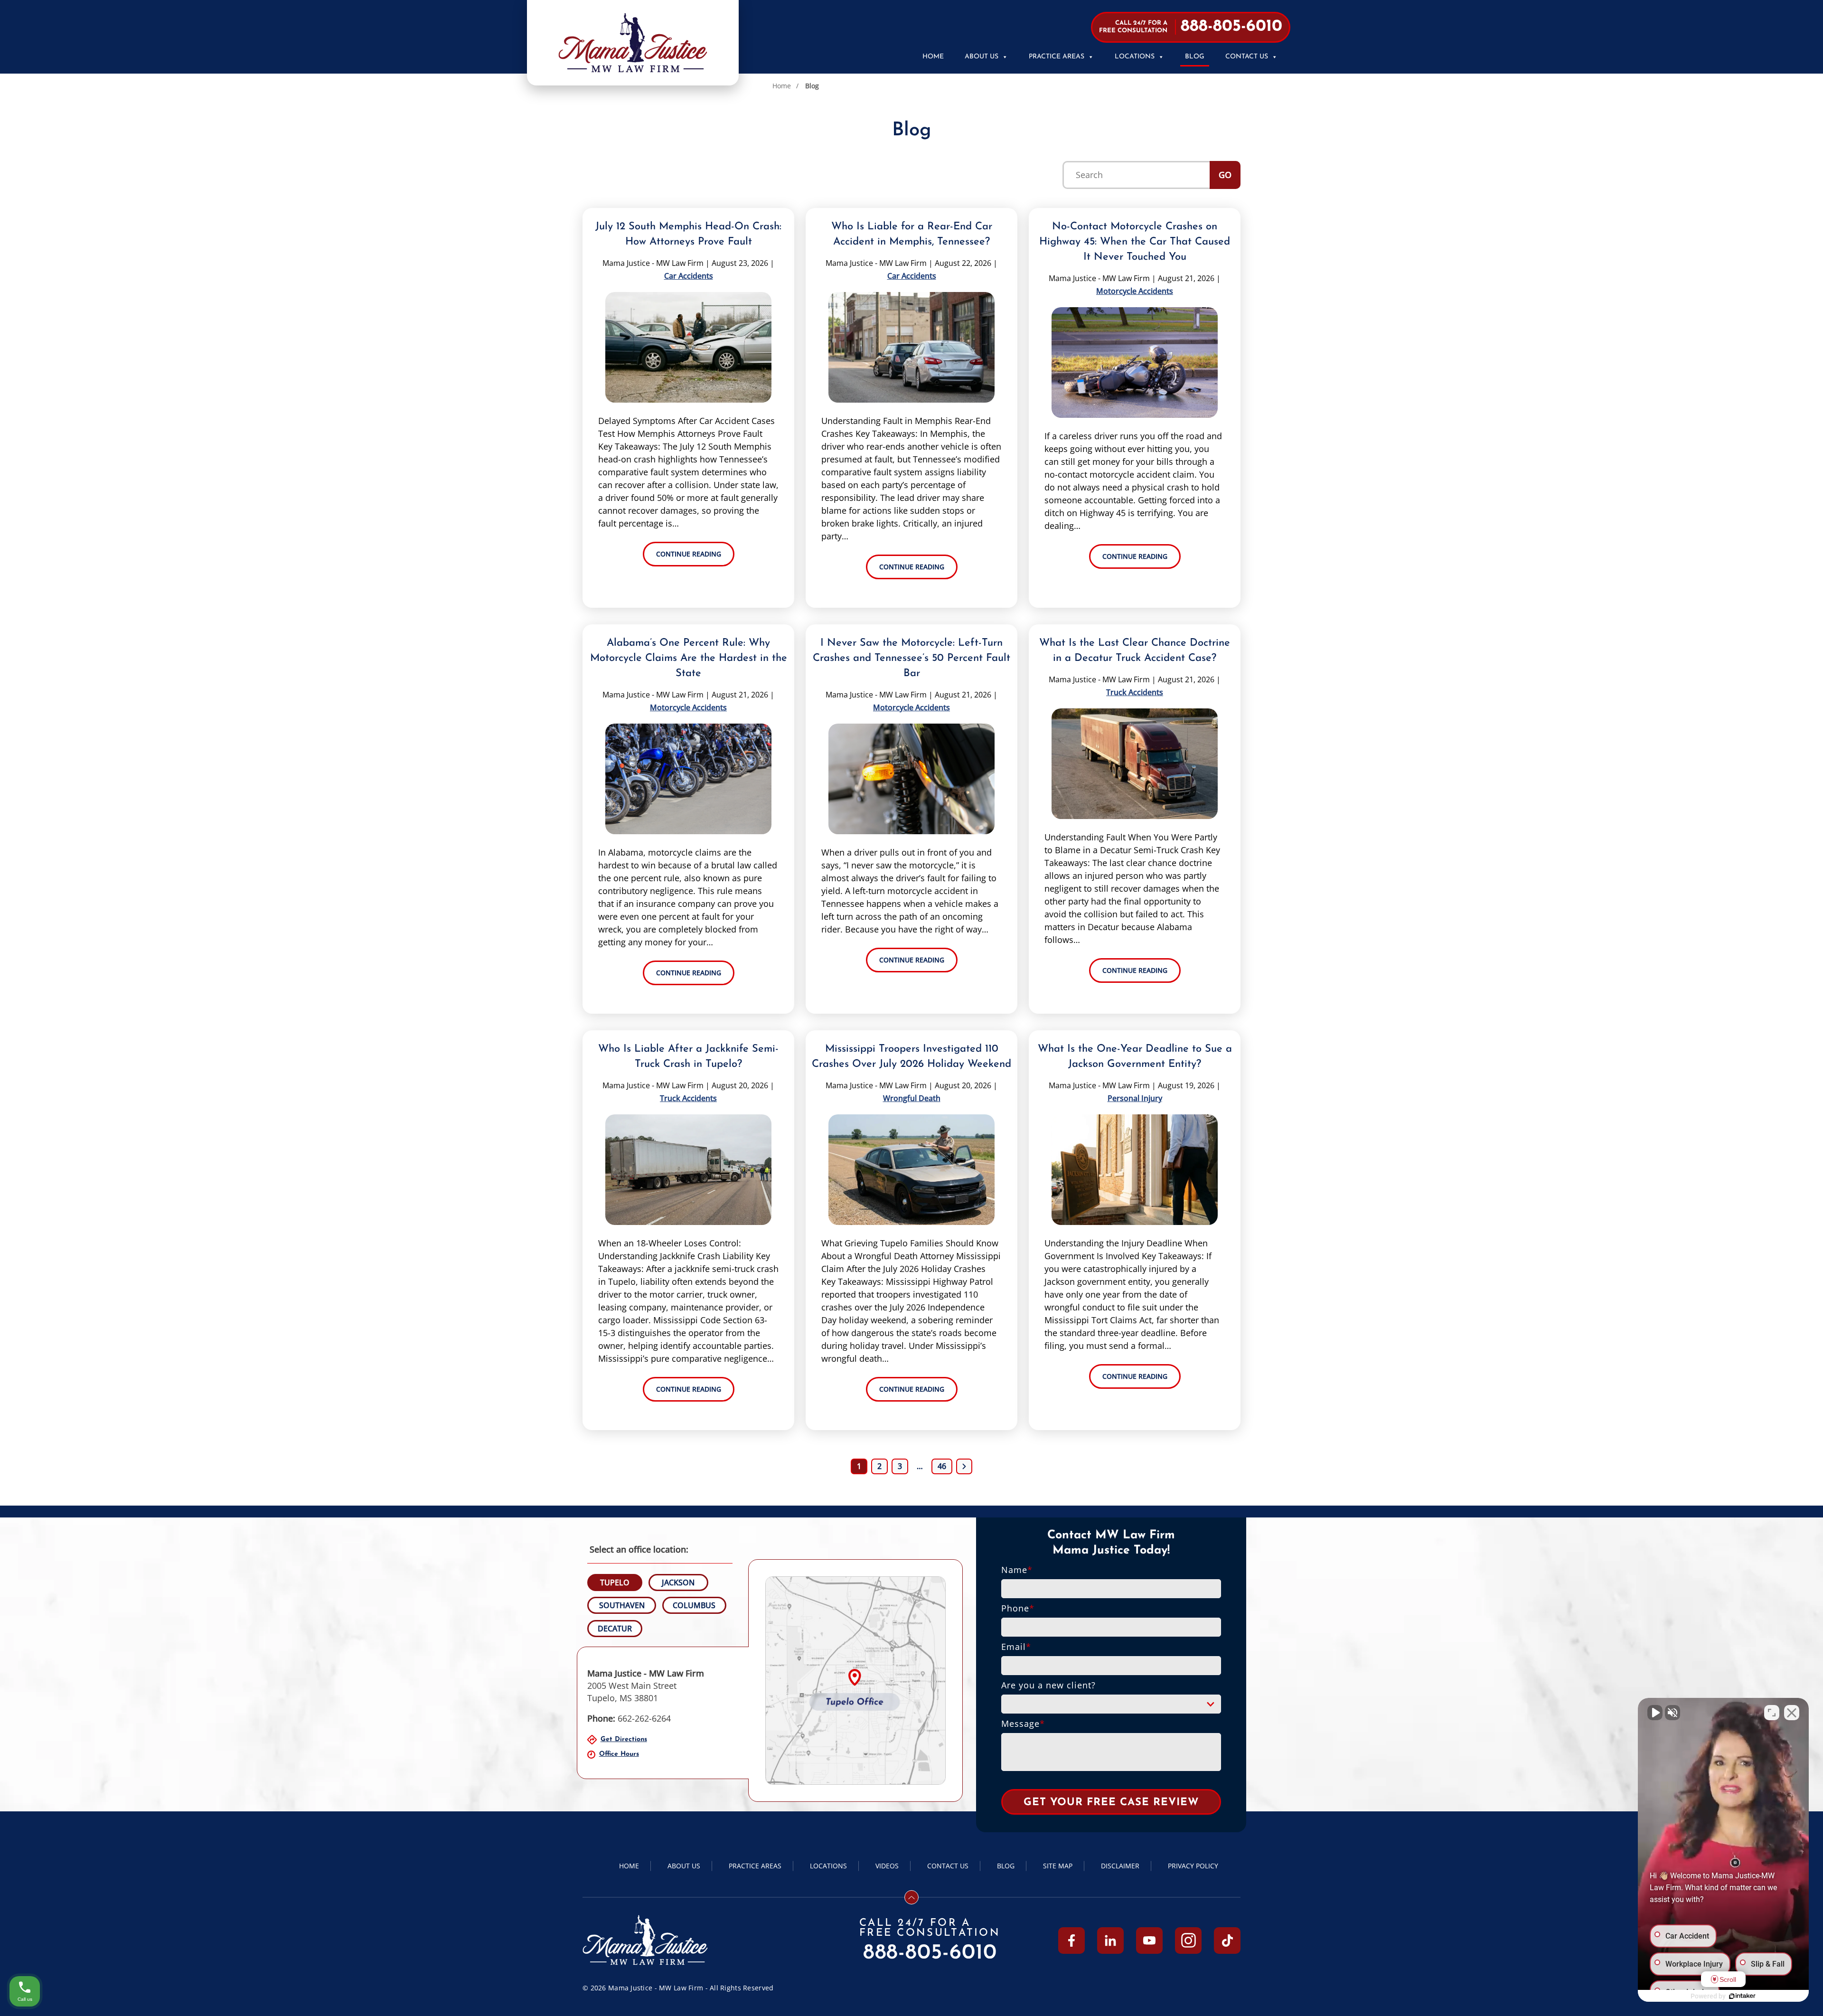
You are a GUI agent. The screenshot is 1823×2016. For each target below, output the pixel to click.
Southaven (622, 1605)
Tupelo (615, 1583)
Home (933, 57)
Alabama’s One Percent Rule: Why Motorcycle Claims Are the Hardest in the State (689, 658)
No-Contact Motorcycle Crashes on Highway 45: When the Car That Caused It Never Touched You (1135, 242)
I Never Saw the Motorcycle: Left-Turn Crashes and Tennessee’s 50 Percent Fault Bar (911, 658)
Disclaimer (1120, 1866)
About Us (982, 57)
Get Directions (624, 1739)
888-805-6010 (930, 1953)
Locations (1135, 57)
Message (1023, 1724)
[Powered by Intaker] (1742, 1996)
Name (1017, 1570)
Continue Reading (689, 554)
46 (942, 1466)
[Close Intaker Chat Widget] (1792, 1713)
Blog (1195, 57)
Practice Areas (1057, 57)
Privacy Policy (1193, 1866)
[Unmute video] (1655, 1713)
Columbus (694, 1605)
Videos (887, 1866)
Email (1016, 1647)
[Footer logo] (645, 1940)
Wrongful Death (912, 1098)
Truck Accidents (1135, 692)
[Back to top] (911, 1897)
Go (1225, 175)
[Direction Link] (855, 1681)
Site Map (1058, 1866)
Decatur (615, 1629)
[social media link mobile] (1071, 1941)
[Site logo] (633, 43)
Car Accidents (689, 276)
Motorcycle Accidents (1135, 291)
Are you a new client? (1048, 1685)
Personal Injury (1135, 1098)
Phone (1018, 1608)
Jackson (678, 1583)
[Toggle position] (1772, 1713)
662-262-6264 (629, 1718)
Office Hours (619, 1754)
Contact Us (1247, 57)
